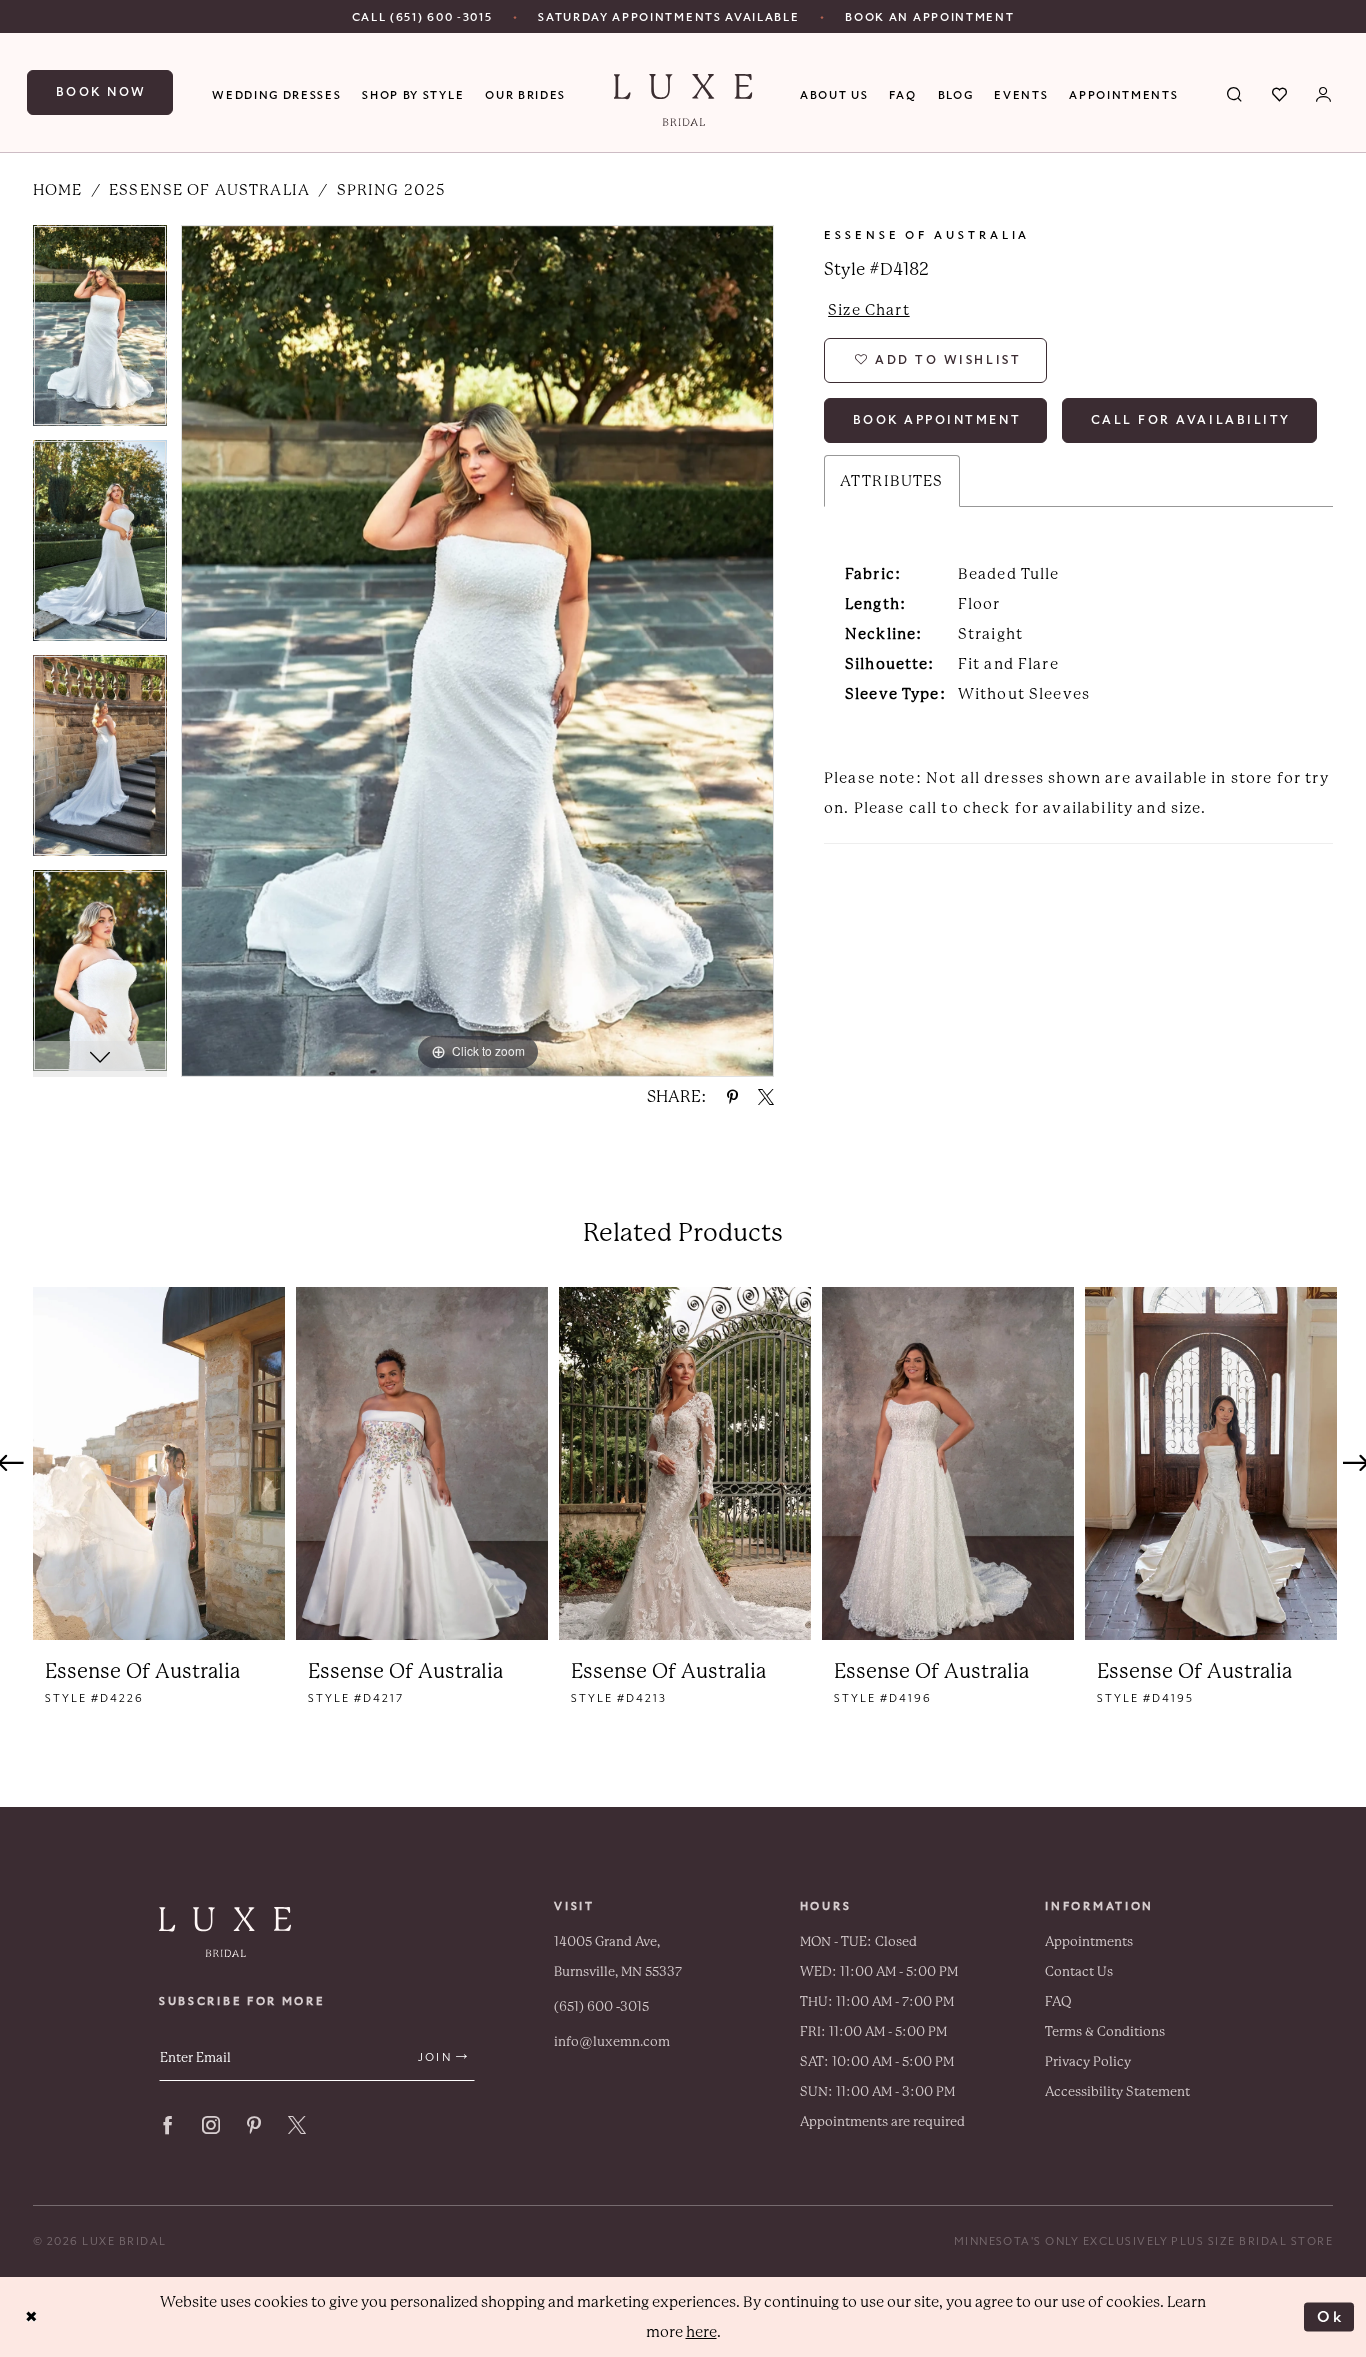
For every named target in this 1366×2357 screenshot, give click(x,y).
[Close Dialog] (31, 2317)
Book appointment (937, 420)
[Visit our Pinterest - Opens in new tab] (254, 2125)
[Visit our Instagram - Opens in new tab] (211, 2125)
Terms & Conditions (1105, 2031)
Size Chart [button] (869, 310)
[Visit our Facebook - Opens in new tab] (168, 2125)
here (701, 2332)
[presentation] (159, 1463)
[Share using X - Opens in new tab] (766, 1097)
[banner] (683, 100)
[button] (1324, 93)
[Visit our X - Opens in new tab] (297, 2125)
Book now (101, 92)
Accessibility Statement (1117, 2091)
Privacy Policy (1088, 2061)
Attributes (892, 481)
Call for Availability (1191, 420)
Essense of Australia (209, 190)
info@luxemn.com (612, 2041)
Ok (1330, 2316)
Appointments (1089, 1941)
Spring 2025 (392, 190)
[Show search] (1235, 93)
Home (58, 190)
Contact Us (1079, 1971)
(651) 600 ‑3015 (601, 2006)
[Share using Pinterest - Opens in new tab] (732, 1097)
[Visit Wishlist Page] (1280, 93)
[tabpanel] (100, 332)
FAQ (1058, 2001)
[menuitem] (422, 16)
